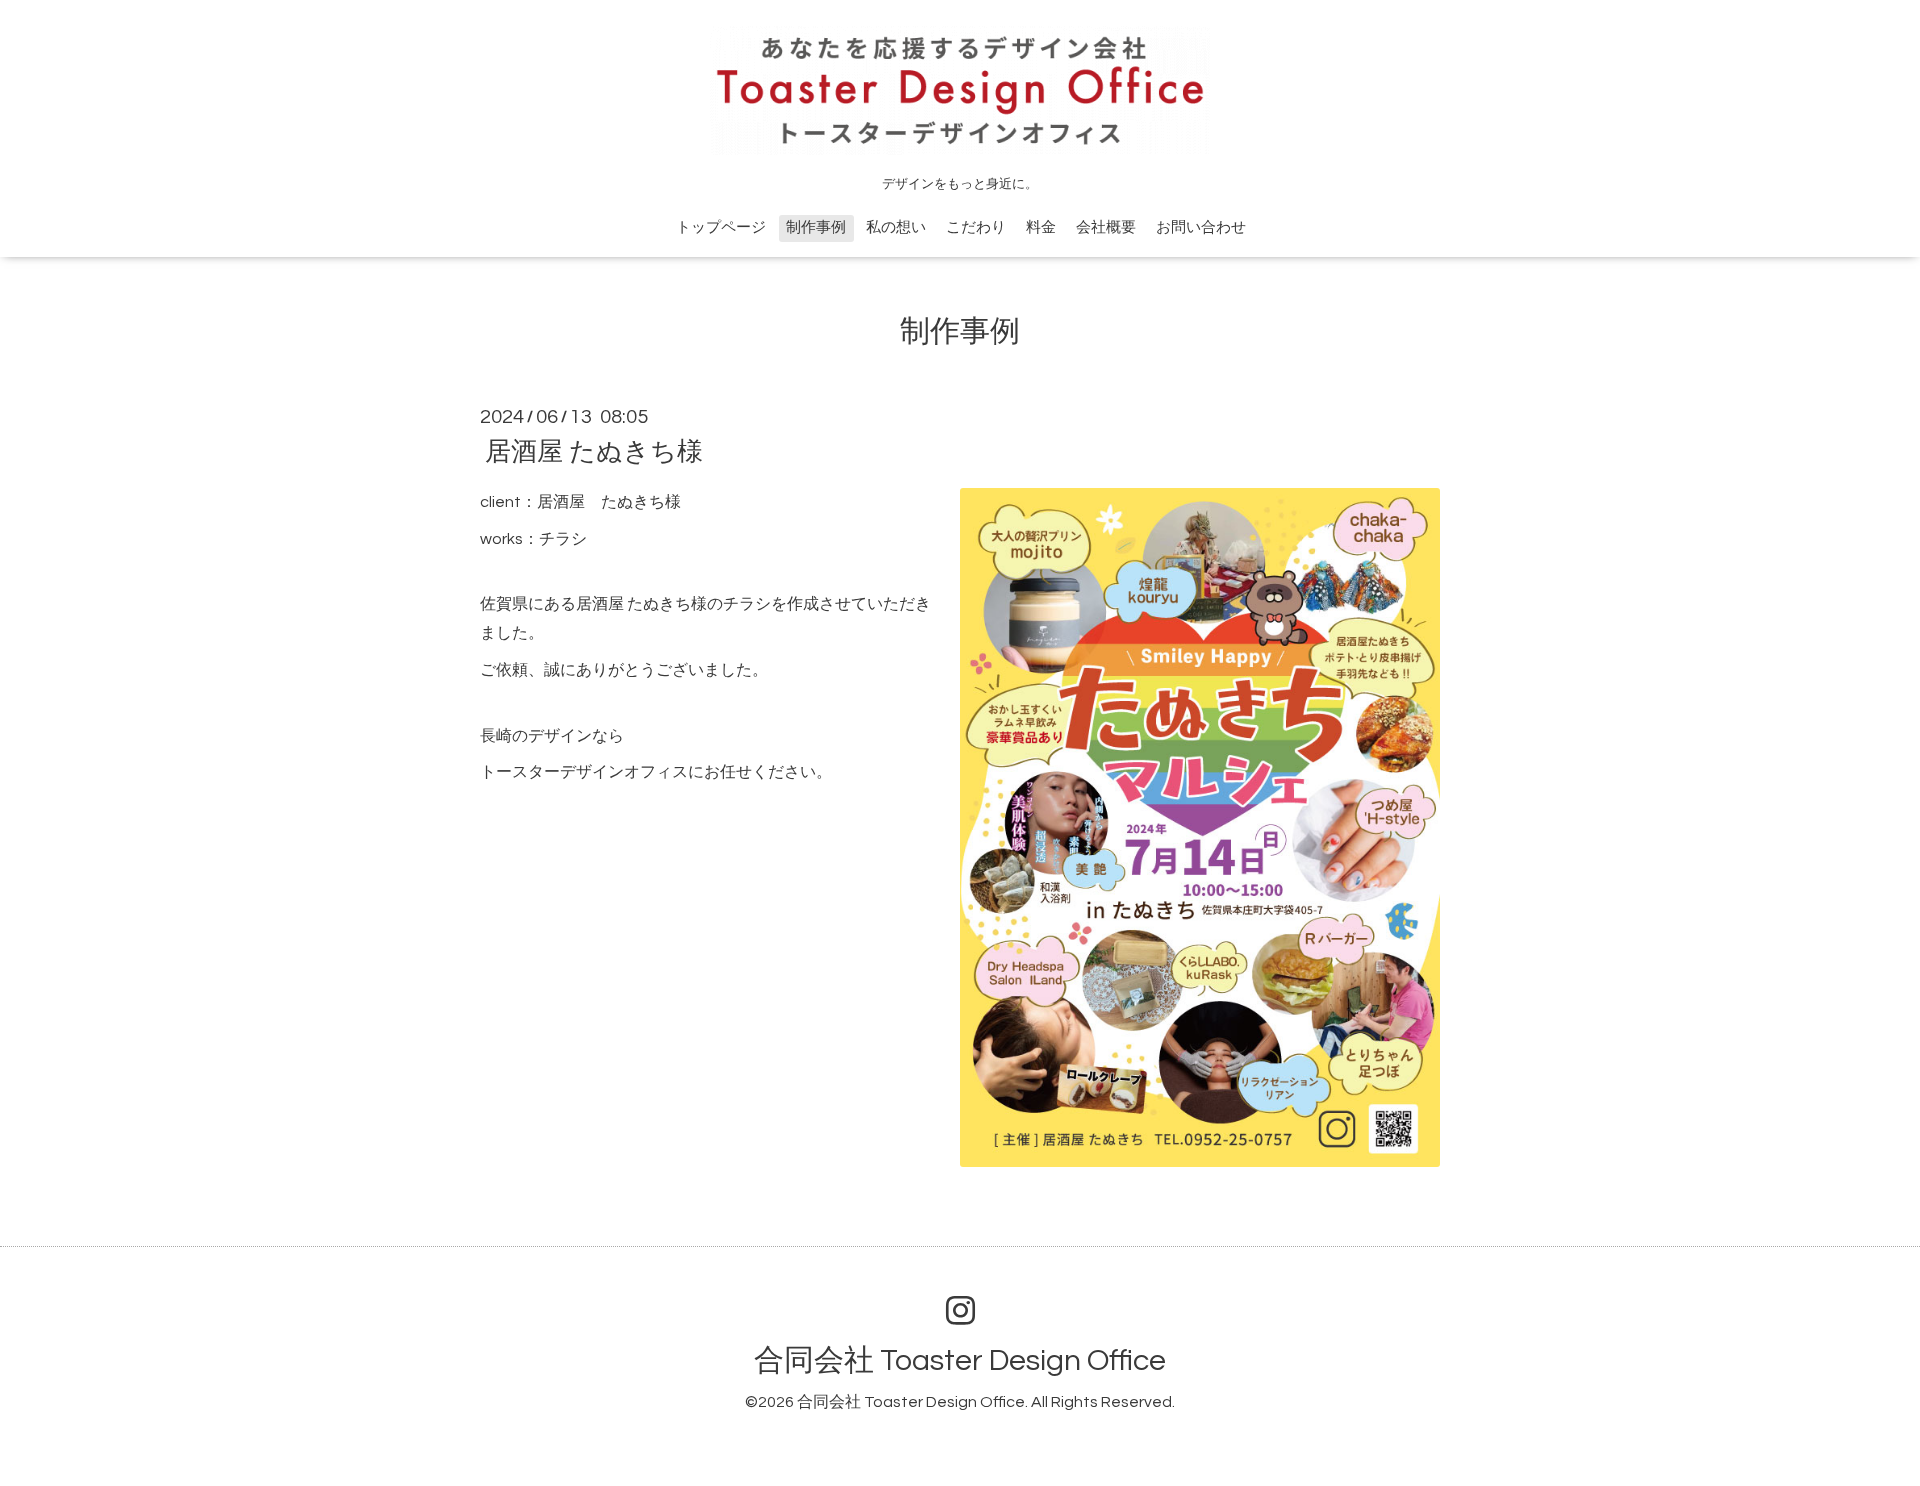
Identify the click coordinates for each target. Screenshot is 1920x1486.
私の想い (896, 227)
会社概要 (1106, 227)
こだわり (976, 227)
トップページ (721, 227)
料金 (1041, 227)
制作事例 (816, 227)
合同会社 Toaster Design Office (960, 1360)
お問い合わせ (1201, 227)
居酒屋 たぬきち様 (594, 452)
